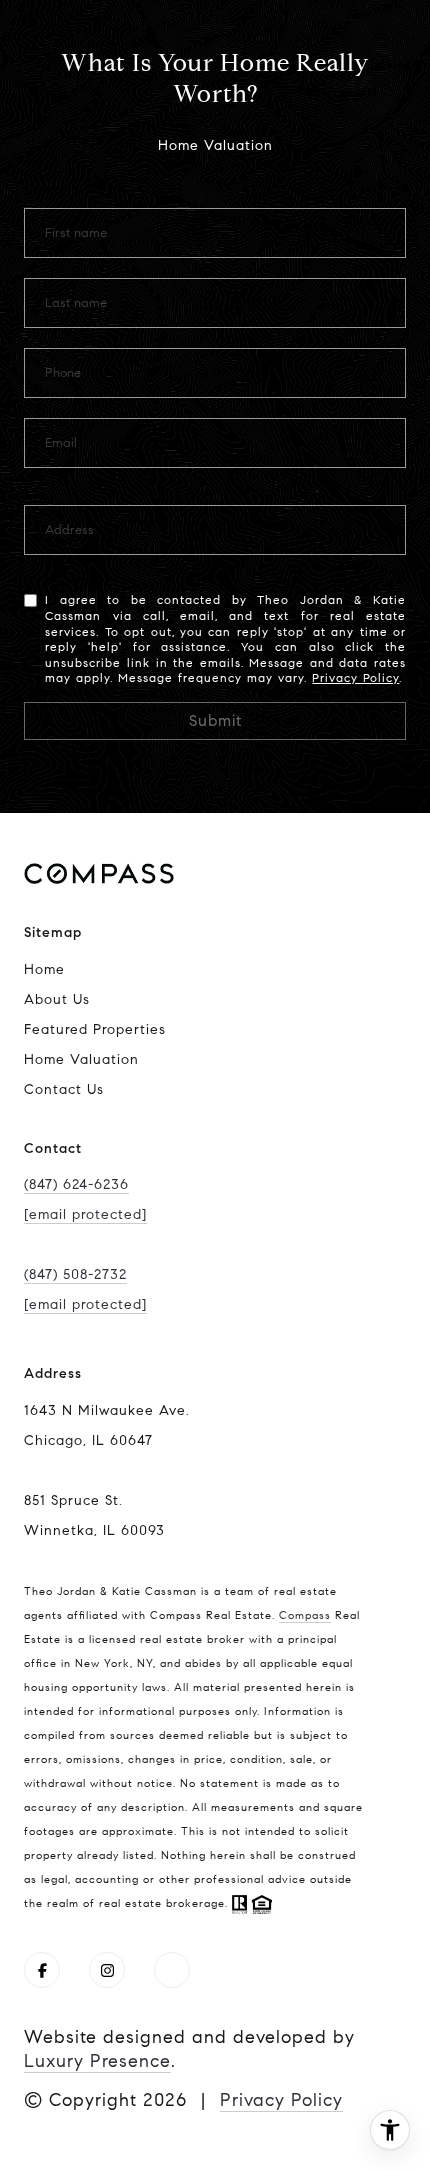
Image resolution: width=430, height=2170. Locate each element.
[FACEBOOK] (42, 1970)
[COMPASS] (172, 1970)
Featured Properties (95, 1029)
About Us (57, 999)
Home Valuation (81, 1059)
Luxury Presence (97, 2061)
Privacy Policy (355, 677)
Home (44, 969)
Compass (305, 1615)
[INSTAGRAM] (107, 1970)
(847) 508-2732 (75, 1274)
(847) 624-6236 (76, 1184)
